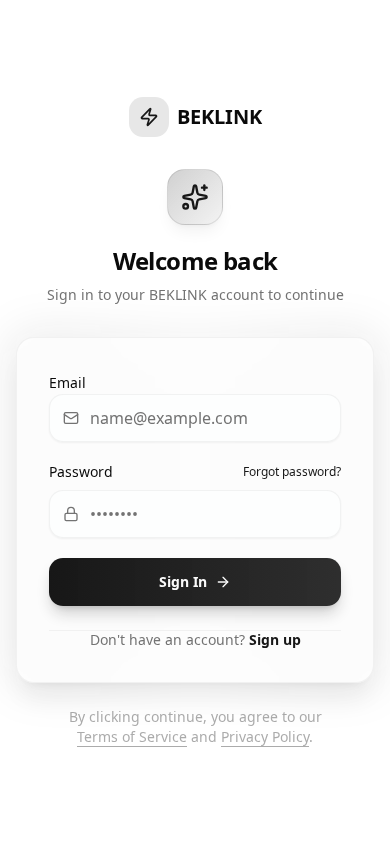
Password (81, 471)
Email (67, 382)
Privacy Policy (265, 736)
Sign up (275, 639)
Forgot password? (292, 472)
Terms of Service (132, 736)
